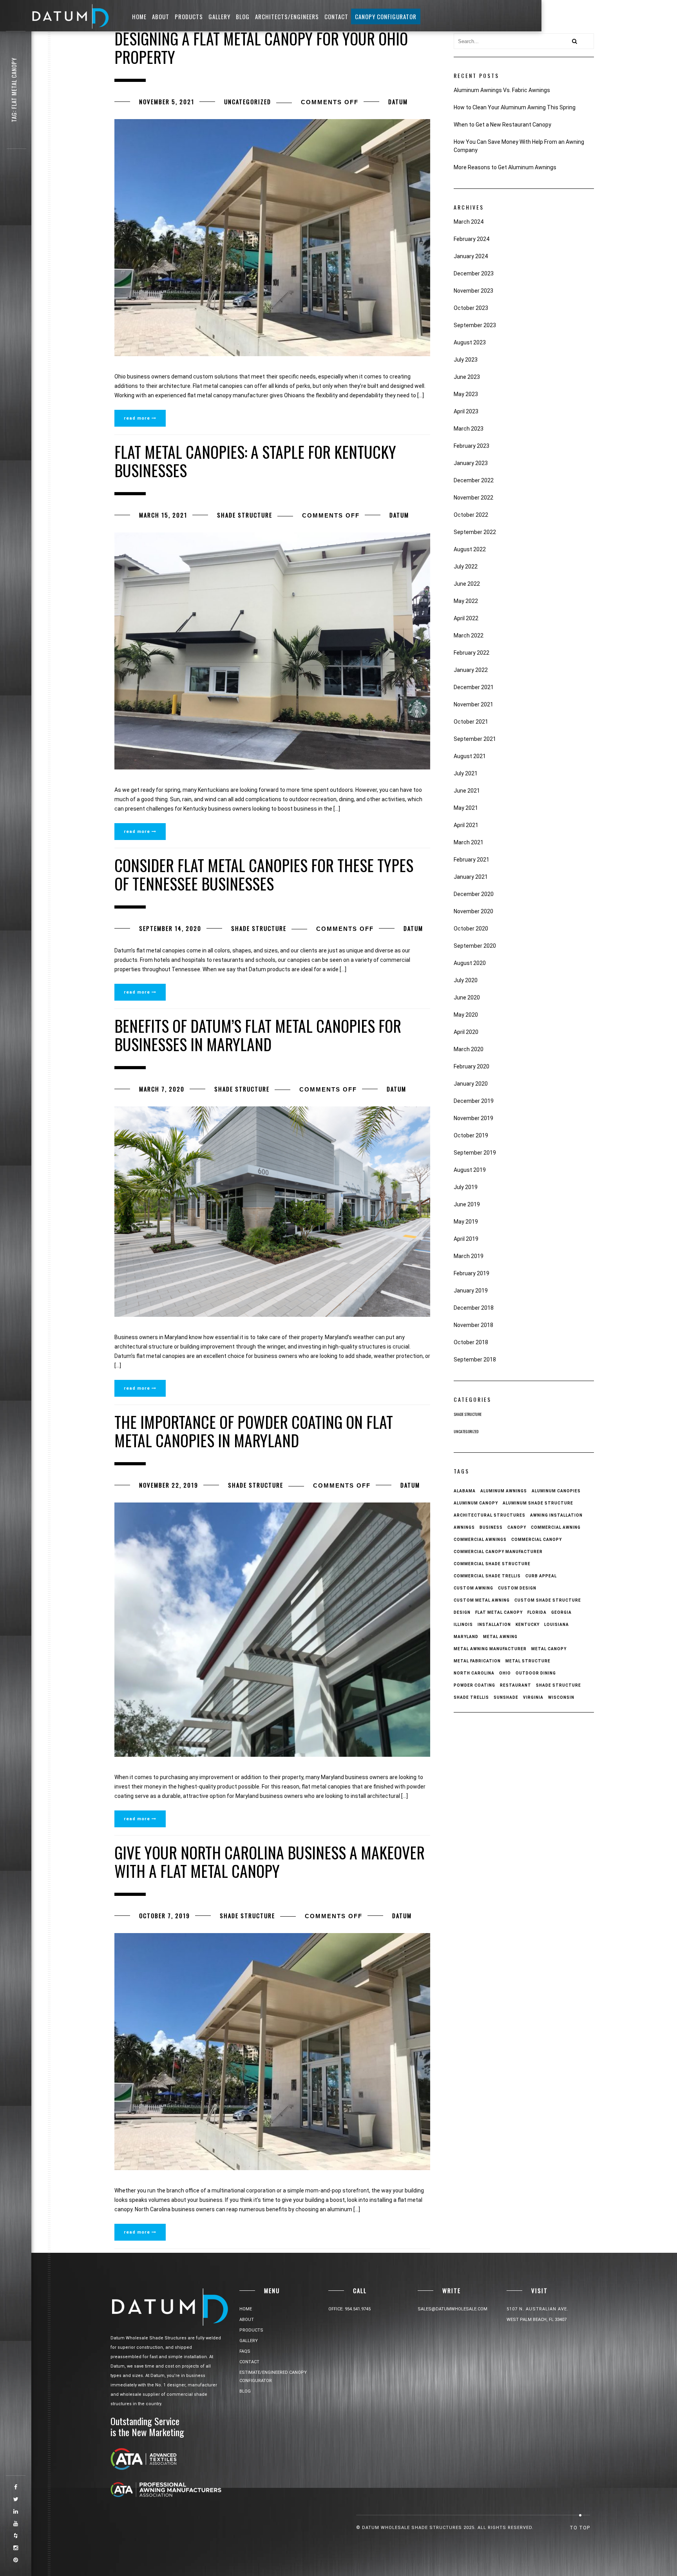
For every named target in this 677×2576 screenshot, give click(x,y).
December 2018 (474, 1308)
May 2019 (466, 1222)
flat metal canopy (499, 1612)
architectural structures (490, 1515)
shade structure (558, 1685)
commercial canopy (537, 1540)
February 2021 (472, 860)
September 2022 (475, 532)
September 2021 (475, 739)
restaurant (516, 1685)
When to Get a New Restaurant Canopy (502, 125)
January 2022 (471, 670)
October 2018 (471, 1342)
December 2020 (474, 894)
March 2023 (469, 429)
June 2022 (467, 584)
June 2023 (467, 377)
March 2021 (469, 842)
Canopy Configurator (386, 16)
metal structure (528, 1661)
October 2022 (471, 515)
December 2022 (474, 480)
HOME (139, 16)
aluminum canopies (556, 1491)
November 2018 (473, 1325)
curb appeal (541, 1576)
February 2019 (472, 1273)
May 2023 (466, 394)
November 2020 (473, 911)
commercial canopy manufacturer (498, 1552)
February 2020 (472, 1066)
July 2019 (466, 1187)
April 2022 (466, 618)
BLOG (243, 16)
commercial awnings (480, 1540)
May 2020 (466, 1015)
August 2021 (470, 756)
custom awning (473, 1588)
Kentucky (528, 1625)
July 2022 (466, 567)
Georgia (561, 1612)
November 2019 (473, 1118)
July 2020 (466, 980)
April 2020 (466, 1032)
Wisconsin (561, 1697)
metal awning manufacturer (490, 1649)
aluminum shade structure (538, 1503)
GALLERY (219, 16)
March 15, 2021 (163, 515)
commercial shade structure (492, 1564)
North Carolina (474, 1673)
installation (494, 1625)
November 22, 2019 (169, 1485)
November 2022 (473, 498)
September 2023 (475, 325)
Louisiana (557, 1625)
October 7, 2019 (165, 1915)
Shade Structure (245, 515)
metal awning (500, 1637)
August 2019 (470, 1170)
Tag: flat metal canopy (14, 90)
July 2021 (466, 773)
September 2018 (475, 1360)
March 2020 (469, 1049)
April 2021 (466, 825)
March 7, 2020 (162, 1089)
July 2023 (466, 360)
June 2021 (467, 791)
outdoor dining (536, 1673)
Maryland (466, 1637)
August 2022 (470, 549)
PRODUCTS (189, 16)
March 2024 (469, 222)
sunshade (506, 1697)
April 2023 (466, 411)
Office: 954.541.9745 (349, 2309)
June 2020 (467, 997)
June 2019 (467, 1204)
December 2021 (474, 687)
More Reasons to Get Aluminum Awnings (505, 167)
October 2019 (471, 1135)
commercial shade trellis (487, 1576)
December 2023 (474, 273)
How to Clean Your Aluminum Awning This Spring (515, 107)
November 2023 (473, 291)
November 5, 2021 (167, 101)
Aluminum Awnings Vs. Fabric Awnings (502, 90)
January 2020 (471, 1084)
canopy (517, 1527)
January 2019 (471, 1291)
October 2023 (471, 308)
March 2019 (469, 1256)
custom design (517, 1588)
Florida (537, 1612)
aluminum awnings (504, 1491)
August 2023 (470, 342)
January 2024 (471, 256)
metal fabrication (477, 1661)
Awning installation (556, 1515)
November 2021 (473, 704)
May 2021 (466, 808)
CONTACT (336, 16)
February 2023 (472, 446)
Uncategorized (248, 101)
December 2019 (474, 1101)
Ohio (505, 1673)
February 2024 (472, 239)
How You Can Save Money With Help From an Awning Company (519, 146)
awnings (464, 1527)
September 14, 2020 (170, 928)
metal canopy (549, 1649)
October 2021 (471, 722)
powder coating (474, 1685)
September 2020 (475, 946)
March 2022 (469, 635)
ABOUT (161, 16)
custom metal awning (482, 1600)
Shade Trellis (471, 1697)
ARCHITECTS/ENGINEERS (287, 16)
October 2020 (471, 929)
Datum (398, 101)
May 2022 (466, 601)
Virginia (533, 1697)
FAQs (245, 2351)
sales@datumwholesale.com (453, 2309)
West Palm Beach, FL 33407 (537, 2320)
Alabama (465, 1491)
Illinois (463, 1625)
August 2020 (470, 963)
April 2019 (466, 1239)
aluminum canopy (476, 1503)
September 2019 (475, 1153)
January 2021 (471, 877)
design (462, 1612)
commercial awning (556, 1527)
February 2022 (472, 653)
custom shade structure (548, 1600)
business (491, 1527)
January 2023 (471, 463)
